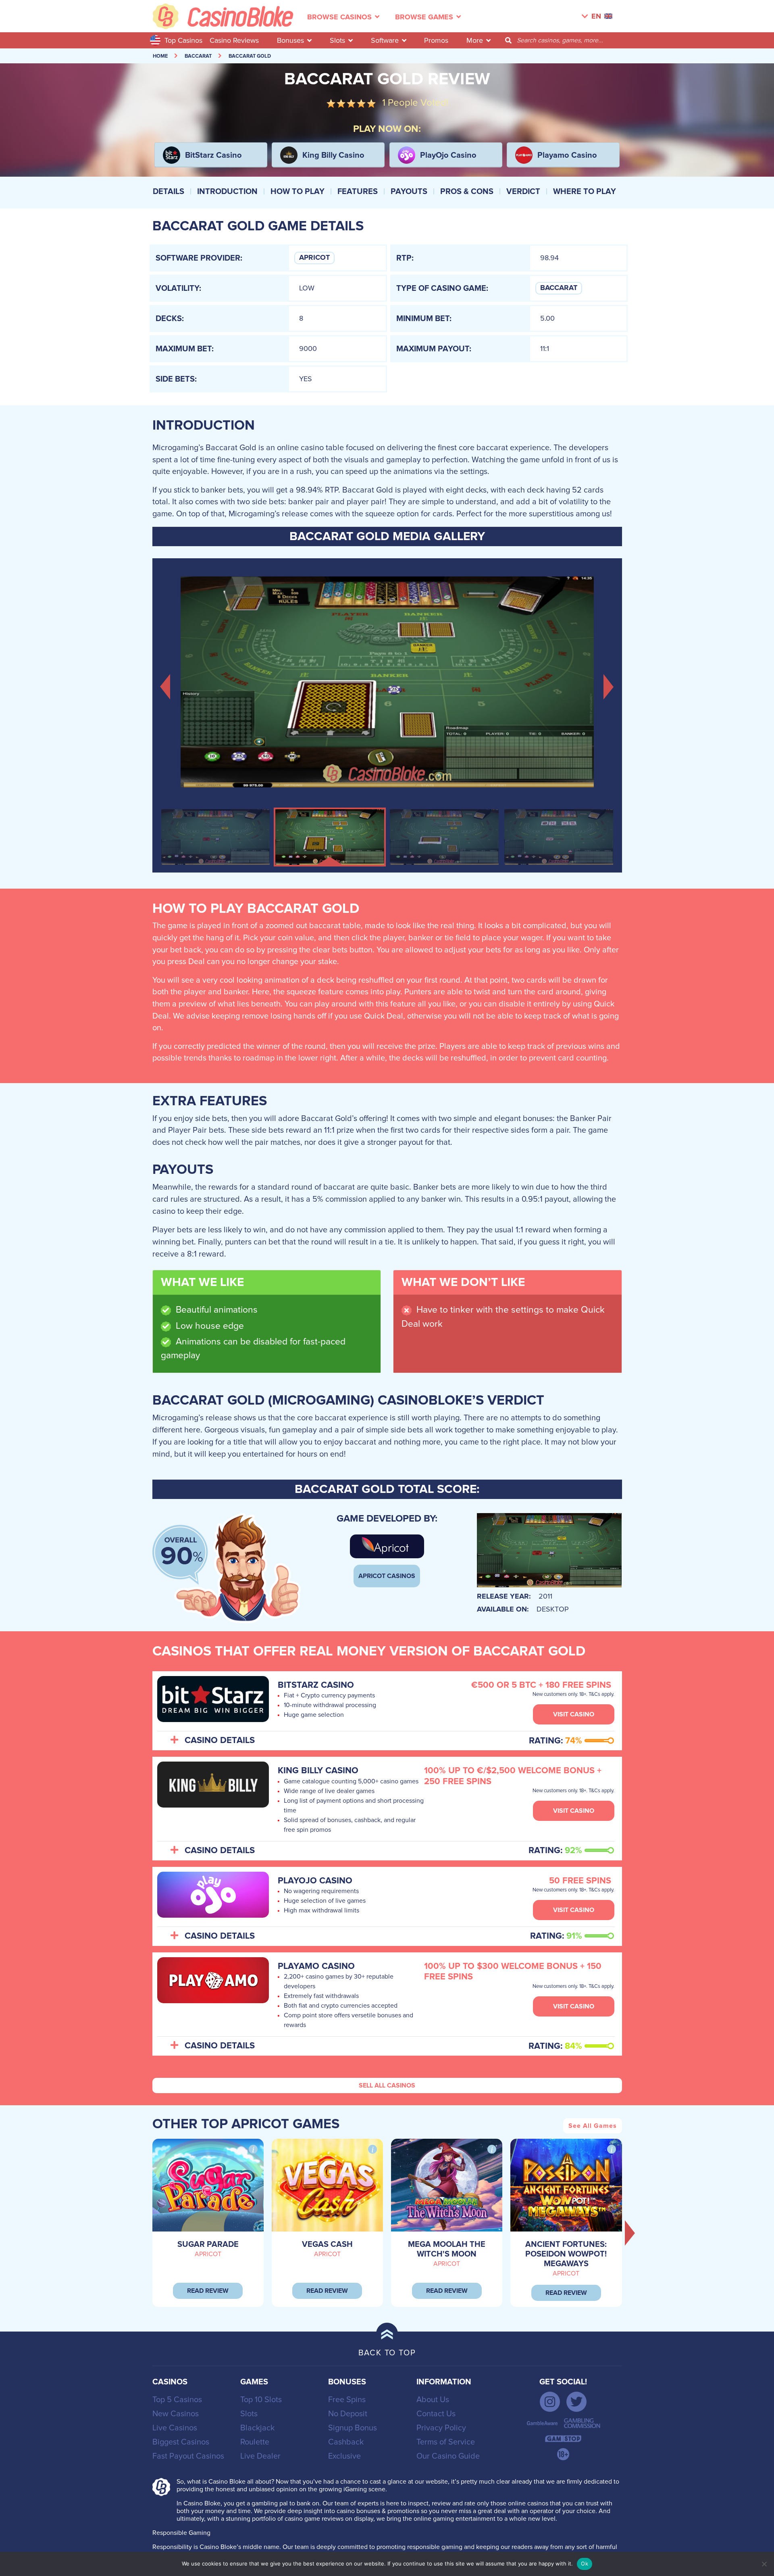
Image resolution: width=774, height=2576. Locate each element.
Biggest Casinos (181, 2442)
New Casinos (176, 2414)
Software (385, 40)
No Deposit (348, 2414)
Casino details (220, 1741)
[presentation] (630, 2233)
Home (160, 56)
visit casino (574, 1714)
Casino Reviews (234, 40)
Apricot (314, 258)
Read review (208, 2291)
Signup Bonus (353, 2428)
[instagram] (550, 2402)
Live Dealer (260, 2456)
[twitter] (576, 2402)
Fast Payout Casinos (188, 2456)
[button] (165, 686)
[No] (764, 2564)
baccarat (198, 56)
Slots (337, 40)
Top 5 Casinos (177, 2400)
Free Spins (347, 2400)
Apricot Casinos (387, 1576)
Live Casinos (175, 2428)
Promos (436, 40)
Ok (585, 2563)
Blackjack (257, 2428)
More (475, 40)
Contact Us (436, 2414)
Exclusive (344, 2456)
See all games (593, 2126)
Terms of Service (446, 2442)
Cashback (346, 2442)
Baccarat (559, 288)
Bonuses (290, 40)
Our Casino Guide (448, 2456)
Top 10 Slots (261, 2400)
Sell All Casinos (387, 2085)
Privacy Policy (441, 2428)
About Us (433, 2400)
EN (596, 17)
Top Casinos (183, 40)
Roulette (255, 2442)
